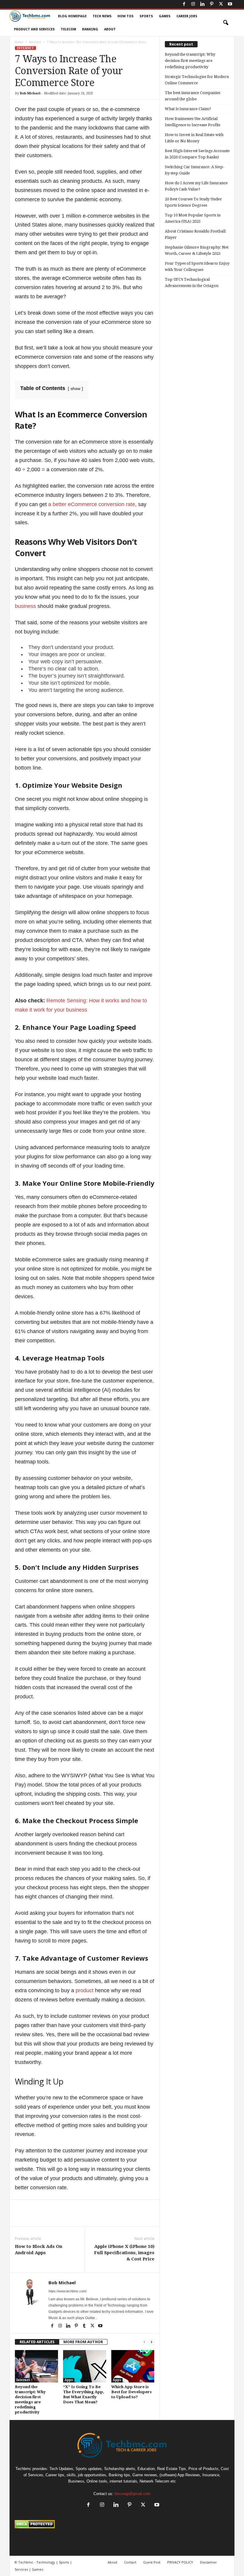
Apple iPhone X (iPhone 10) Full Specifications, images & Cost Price (124, 2253)
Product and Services (34, 29)
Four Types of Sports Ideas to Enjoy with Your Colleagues (197, 266)
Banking (90, 29)
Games (165, 16)
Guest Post (152, 2562)
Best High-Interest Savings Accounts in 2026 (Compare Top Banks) (197, 154)
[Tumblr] (85, 2326)
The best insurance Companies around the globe (193, 96)
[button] (226, 23)
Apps (69, 2380)
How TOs (126, 16)
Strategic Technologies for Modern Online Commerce (197, 80)
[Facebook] (184, 4)
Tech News (102, 16)
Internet (35, 42)
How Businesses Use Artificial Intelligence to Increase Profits (193, 122)
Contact (130, 2562)
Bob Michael (30, 93)
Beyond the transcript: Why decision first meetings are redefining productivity (190, 61)
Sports (146, 16)
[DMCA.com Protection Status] (122, 2524)
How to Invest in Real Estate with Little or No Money (194, 138)
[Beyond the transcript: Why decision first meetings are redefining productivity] (36, 2366)
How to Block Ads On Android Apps (39, 2250)
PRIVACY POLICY (180, 2562)
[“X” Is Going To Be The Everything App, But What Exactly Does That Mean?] (85, 2366)
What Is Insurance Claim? (188, 109)
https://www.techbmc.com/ (68, 2291)
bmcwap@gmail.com (133, 2494)
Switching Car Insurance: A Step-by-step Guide (194, 170)
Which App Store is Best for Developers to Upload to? (132, 2392)
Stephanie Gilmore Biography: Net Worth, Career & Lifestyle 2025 (197, 250)
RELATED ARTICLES (37, 2342)
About (110, 29)
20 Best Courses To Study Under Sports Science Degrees (193, 202)
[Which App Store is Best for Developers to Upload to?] (133, 2366)
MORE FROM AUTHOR (83, 2342)
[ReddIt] (112, 2218)
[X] (221, 4)
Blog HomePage (72, 16)
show (75, 388)
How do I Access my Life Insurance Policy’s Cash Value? (196, 186)
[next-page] (151, 2342)
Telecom (68, 29)
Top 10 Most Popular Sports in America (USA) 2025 (193, 218)
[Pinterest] (212, 4)
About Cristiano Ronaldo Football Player (195, 234)
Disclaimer (208, 2562)
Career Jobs (187, 16)
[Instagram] (193, 4)
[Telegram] (126, 2218)
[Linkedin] (202, 4)
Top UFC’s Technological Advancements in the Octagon (192, 283)
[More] (140, 2218)
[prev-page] (144, 2342)
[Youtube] (230, 4)
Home (19, 42)
